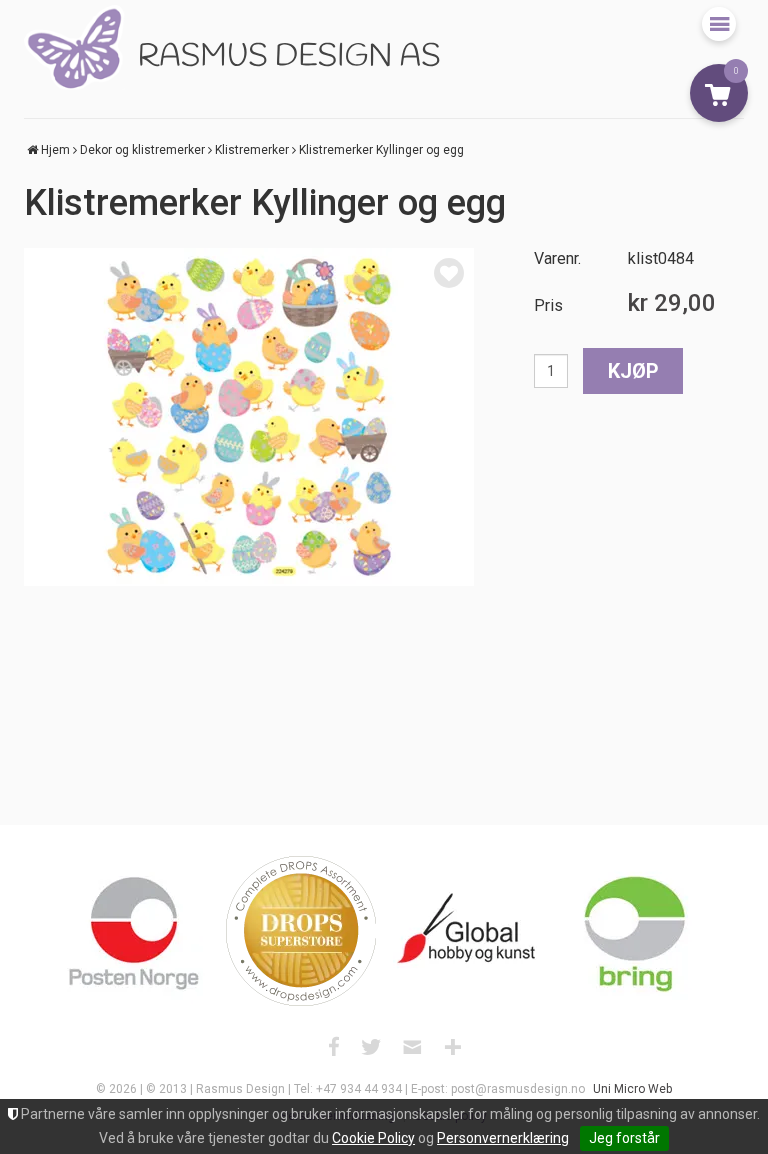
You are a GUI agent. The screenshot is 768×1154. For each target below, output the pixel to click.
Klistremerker (252, 150)
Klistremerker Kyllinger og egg (381, 150)
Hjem (55, 150)
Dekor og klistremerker (142, 150)
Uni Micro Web (632, 1089)
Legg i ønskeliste (449, 273)
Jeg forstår (624, 1138)
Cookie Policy (373, 1138)
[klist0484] (249, 417)
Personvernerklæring (503, 1138)
